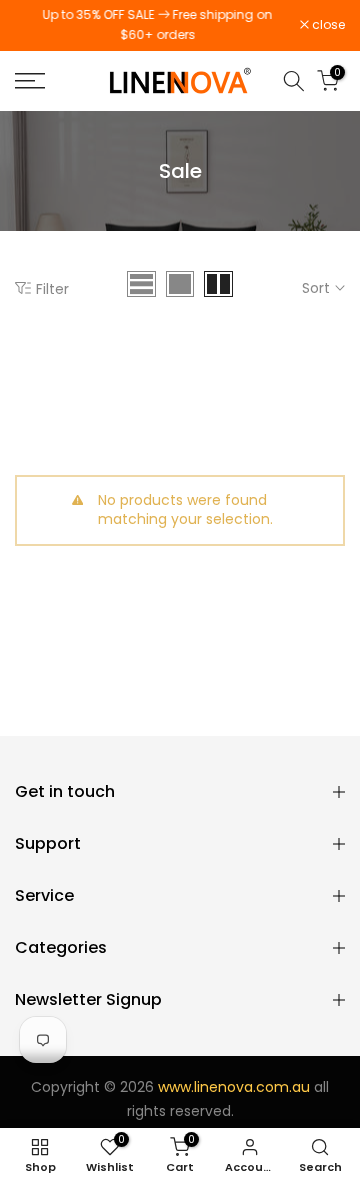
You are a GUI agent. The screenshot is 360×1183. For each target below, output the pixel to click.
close (327, 25)
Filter (52, 288)
